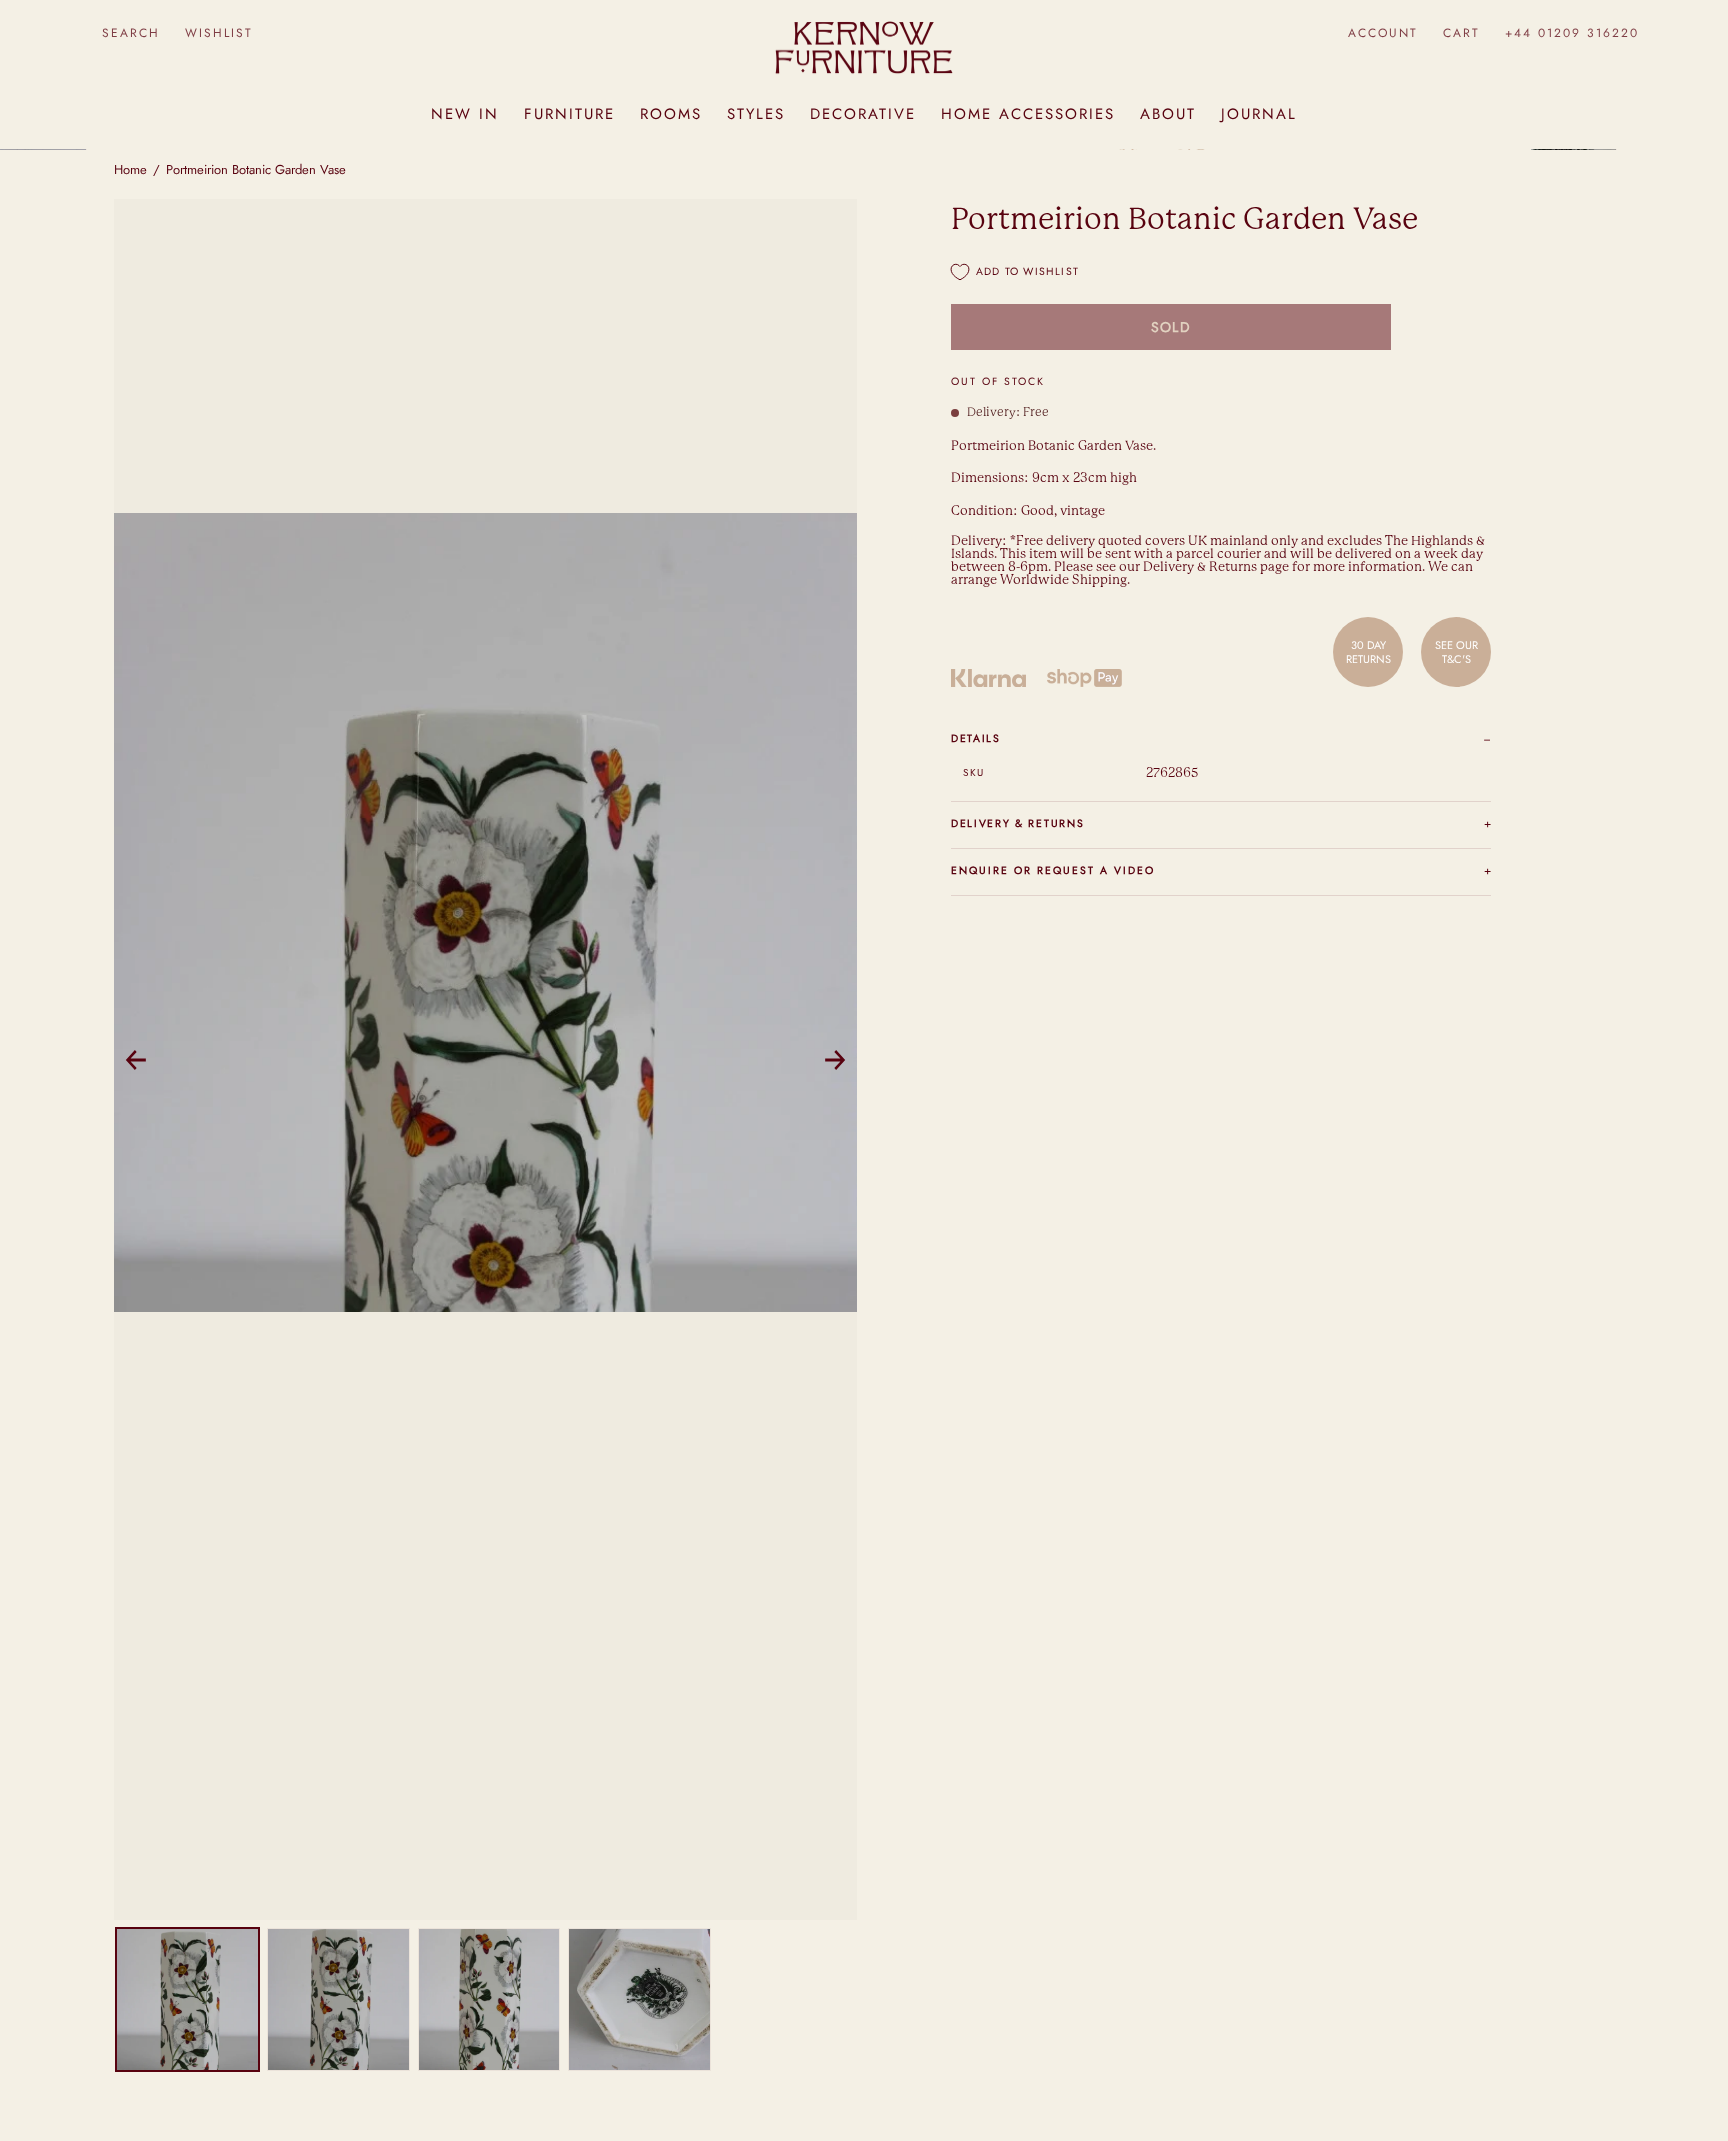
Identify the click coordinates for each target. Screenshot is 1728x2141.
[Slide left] (136, 1060)
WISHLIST (219, 33)
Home (130, 169)
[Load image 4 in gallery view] (639, 1999)
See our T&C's (1456, 652)
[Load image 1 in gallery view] (187, 1999)
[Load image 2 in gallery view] (338, 1999)
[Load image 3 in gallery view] (489, 1999)
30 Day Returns (1368, 652)
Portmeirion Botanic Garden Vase (256, 169)
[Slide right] (835, 1060)
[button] (130, 33)
